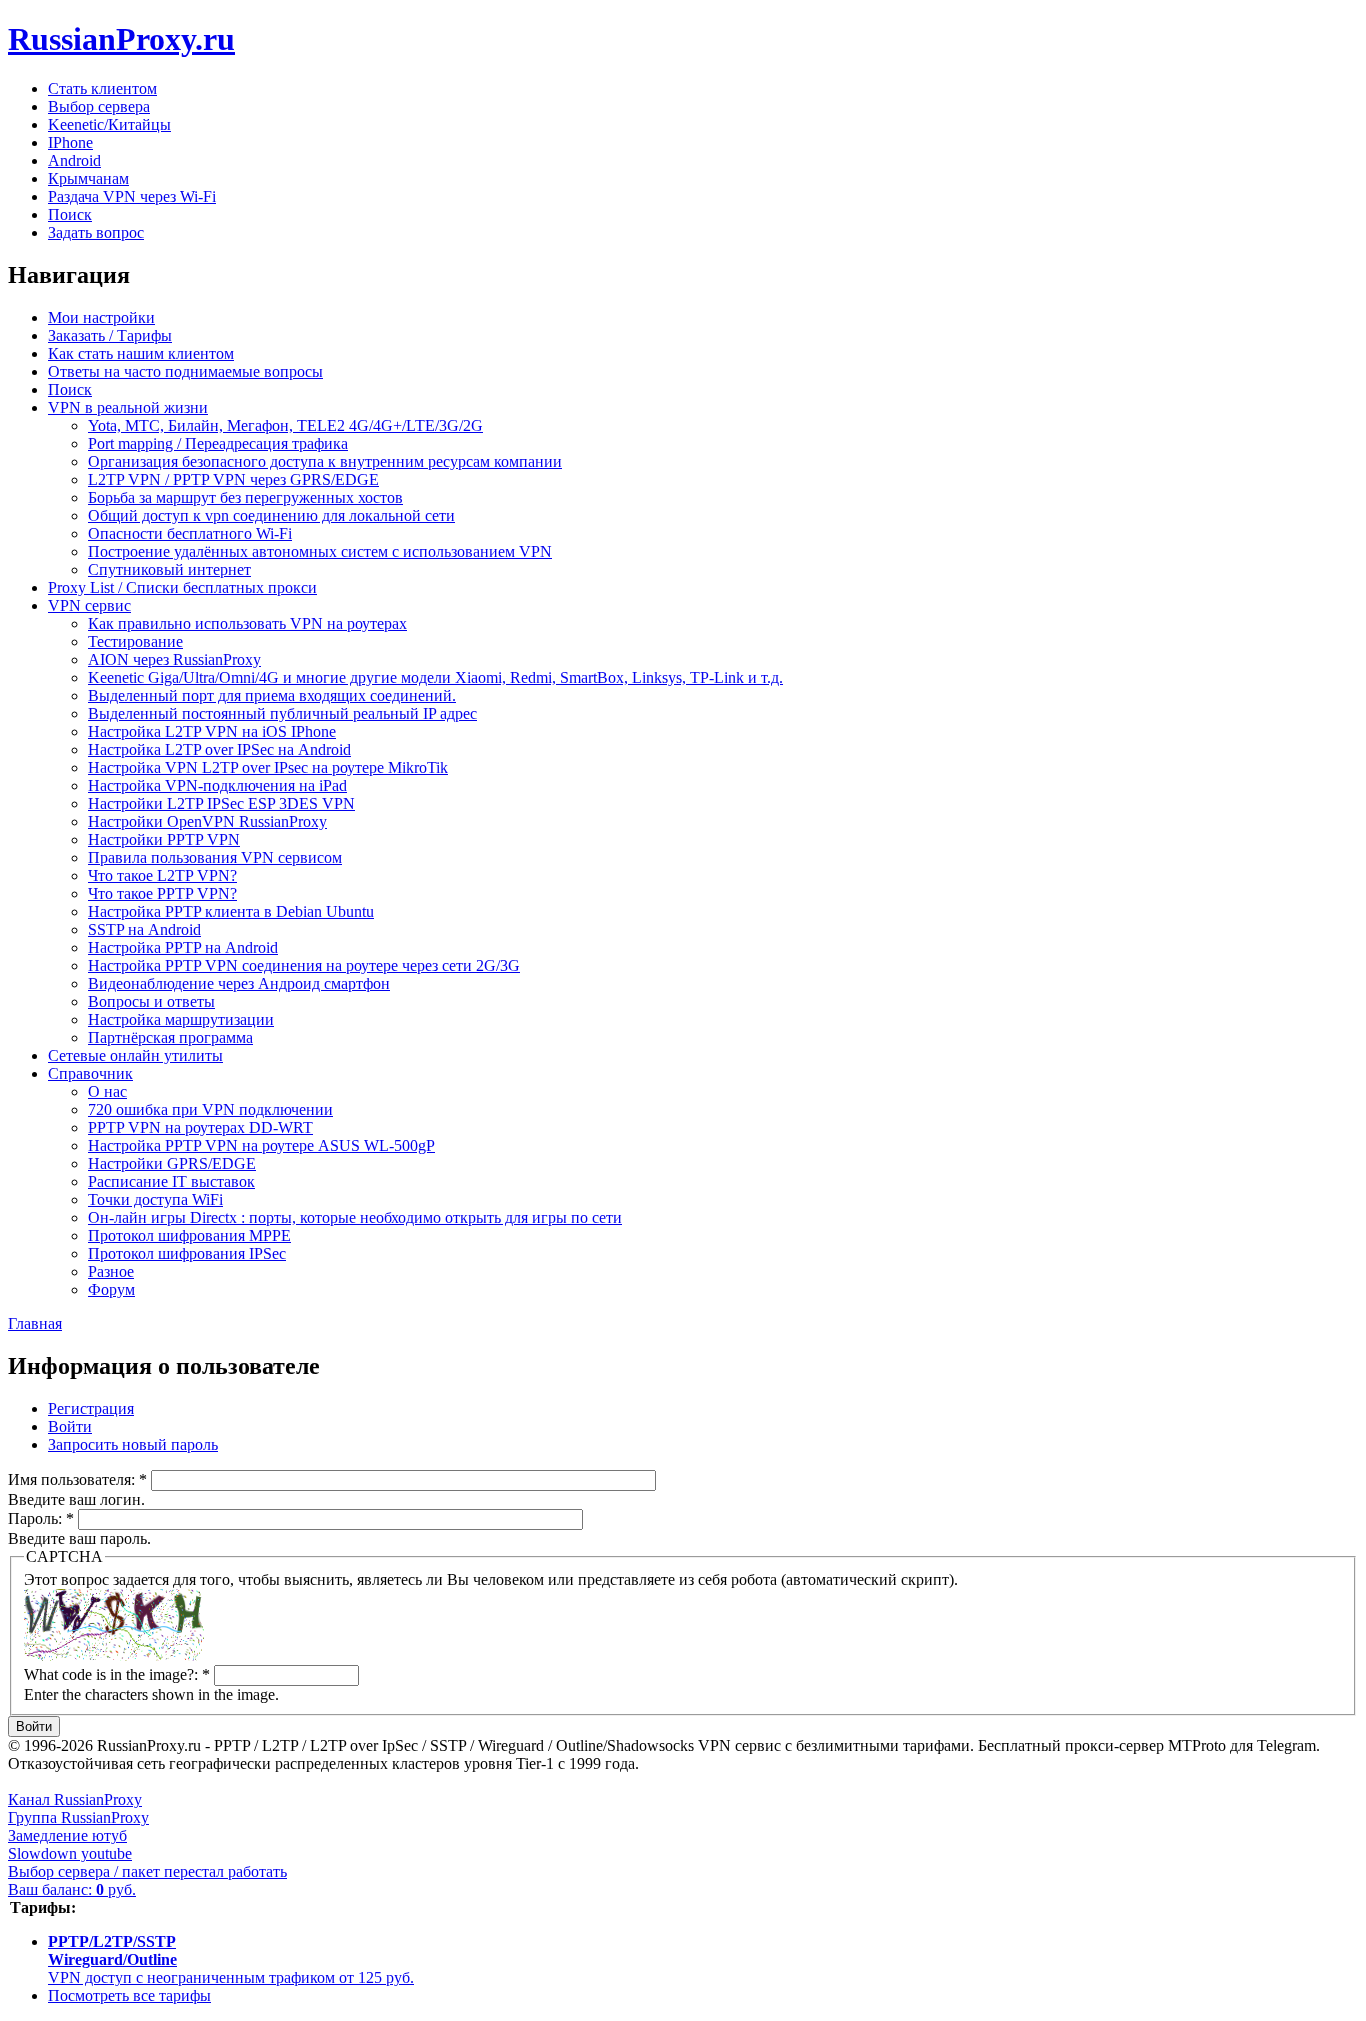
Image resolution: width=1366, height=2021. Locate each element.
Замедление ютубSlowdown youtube (70, 1844)
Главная (35, 1323)
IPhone (70, 142)
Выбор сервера (99, 106)
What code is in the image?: (117, 1674)
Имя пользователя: (77, 1479)
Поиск (70, 214)
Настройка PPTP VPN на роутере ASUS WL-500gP (261, 1145)
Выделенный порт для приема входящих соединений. (272, 695)
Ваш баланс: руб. (72, 1889)
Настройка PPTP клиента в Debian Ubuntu (231, 911)
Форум (111, 1289)
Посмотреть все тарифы (129, 1995)
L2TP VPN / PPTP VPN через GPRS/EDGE (233, 479)
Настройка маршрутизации (181, 1019)
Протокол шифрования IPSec (187, 1253)
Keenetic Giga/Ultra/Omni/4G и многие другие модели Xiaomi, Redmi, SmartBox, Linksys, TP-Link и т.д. (435, 677)
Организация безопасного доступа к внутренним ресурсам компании (325, 461)
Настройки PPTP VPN (164, 839)
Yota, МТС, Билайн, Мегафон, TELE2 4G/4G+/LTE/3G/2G (285, 425)
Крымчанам (88, 178)
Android (74, 160)
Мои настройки (101, 317)
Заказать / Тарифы (110, 335)
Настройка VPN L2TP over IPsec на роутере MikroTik (268, 767)
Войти (70, 1426)
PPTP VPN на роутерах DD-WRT (200, 1127)
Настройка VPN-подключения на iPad (217, 785)
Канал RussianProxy (75, 1799)
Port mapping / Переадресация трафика (218, 443)
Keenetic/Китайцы (109, 124)
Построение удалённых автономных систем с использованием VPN (320, 551)
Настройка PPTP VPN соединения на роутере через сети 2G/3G (304, 965)
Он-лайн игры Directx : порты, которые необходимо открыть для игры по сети (355, 1217)
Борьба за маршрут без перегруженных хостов (245, 497)
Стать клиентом (102, 88)
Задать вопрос (96, 232)
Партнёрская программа (170, 1037)
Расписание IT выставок (171, 1181)
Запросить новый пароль (133, 1444)
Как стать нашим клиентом (141, 353)
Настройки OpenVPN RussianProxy (207, 821)
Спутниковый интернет (169, 569)
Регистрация (91, 1408)
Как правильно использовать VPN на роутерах (247, 623)
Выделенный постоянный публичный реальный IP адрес (282, 713)
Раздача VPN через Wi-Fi (132, 196)
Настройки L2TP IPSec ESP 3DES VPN (221, 803)
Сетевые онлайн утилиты (135, 1055)
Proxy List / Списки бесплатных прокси (182, 587)
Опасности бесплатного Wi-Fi (190, 533)
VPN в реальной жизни (128, 407)
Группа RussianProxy (78, 1817)
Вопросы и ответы (151, 1001)
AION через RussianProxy (174, 659)
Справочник (90, 1073)
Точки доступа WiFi (155, 1199)
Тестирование (135, 641)
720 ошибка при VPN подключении (210, 1109)
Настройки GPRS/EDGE (172, 1163)
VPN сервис (89, 605)
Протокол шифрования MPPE (189, 1235)
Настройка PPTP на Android (183, 947)
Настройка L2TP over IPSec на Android (219, 749)
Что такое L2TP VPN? (162, 875)
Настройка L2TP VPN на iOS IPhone (212, 731)
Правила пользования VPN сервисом (215, 857)
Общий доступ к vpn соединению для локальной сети (271, 515)
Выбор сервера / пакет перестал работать (147, 1871)
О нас (107, 1091)
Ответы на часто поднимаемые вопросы (185, 371)
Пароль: (41, 1518)
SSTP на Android (144, 929)
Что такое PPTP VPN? (162, 893)
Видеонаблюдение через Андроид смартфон (239, 983)
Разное (111, 1271)
